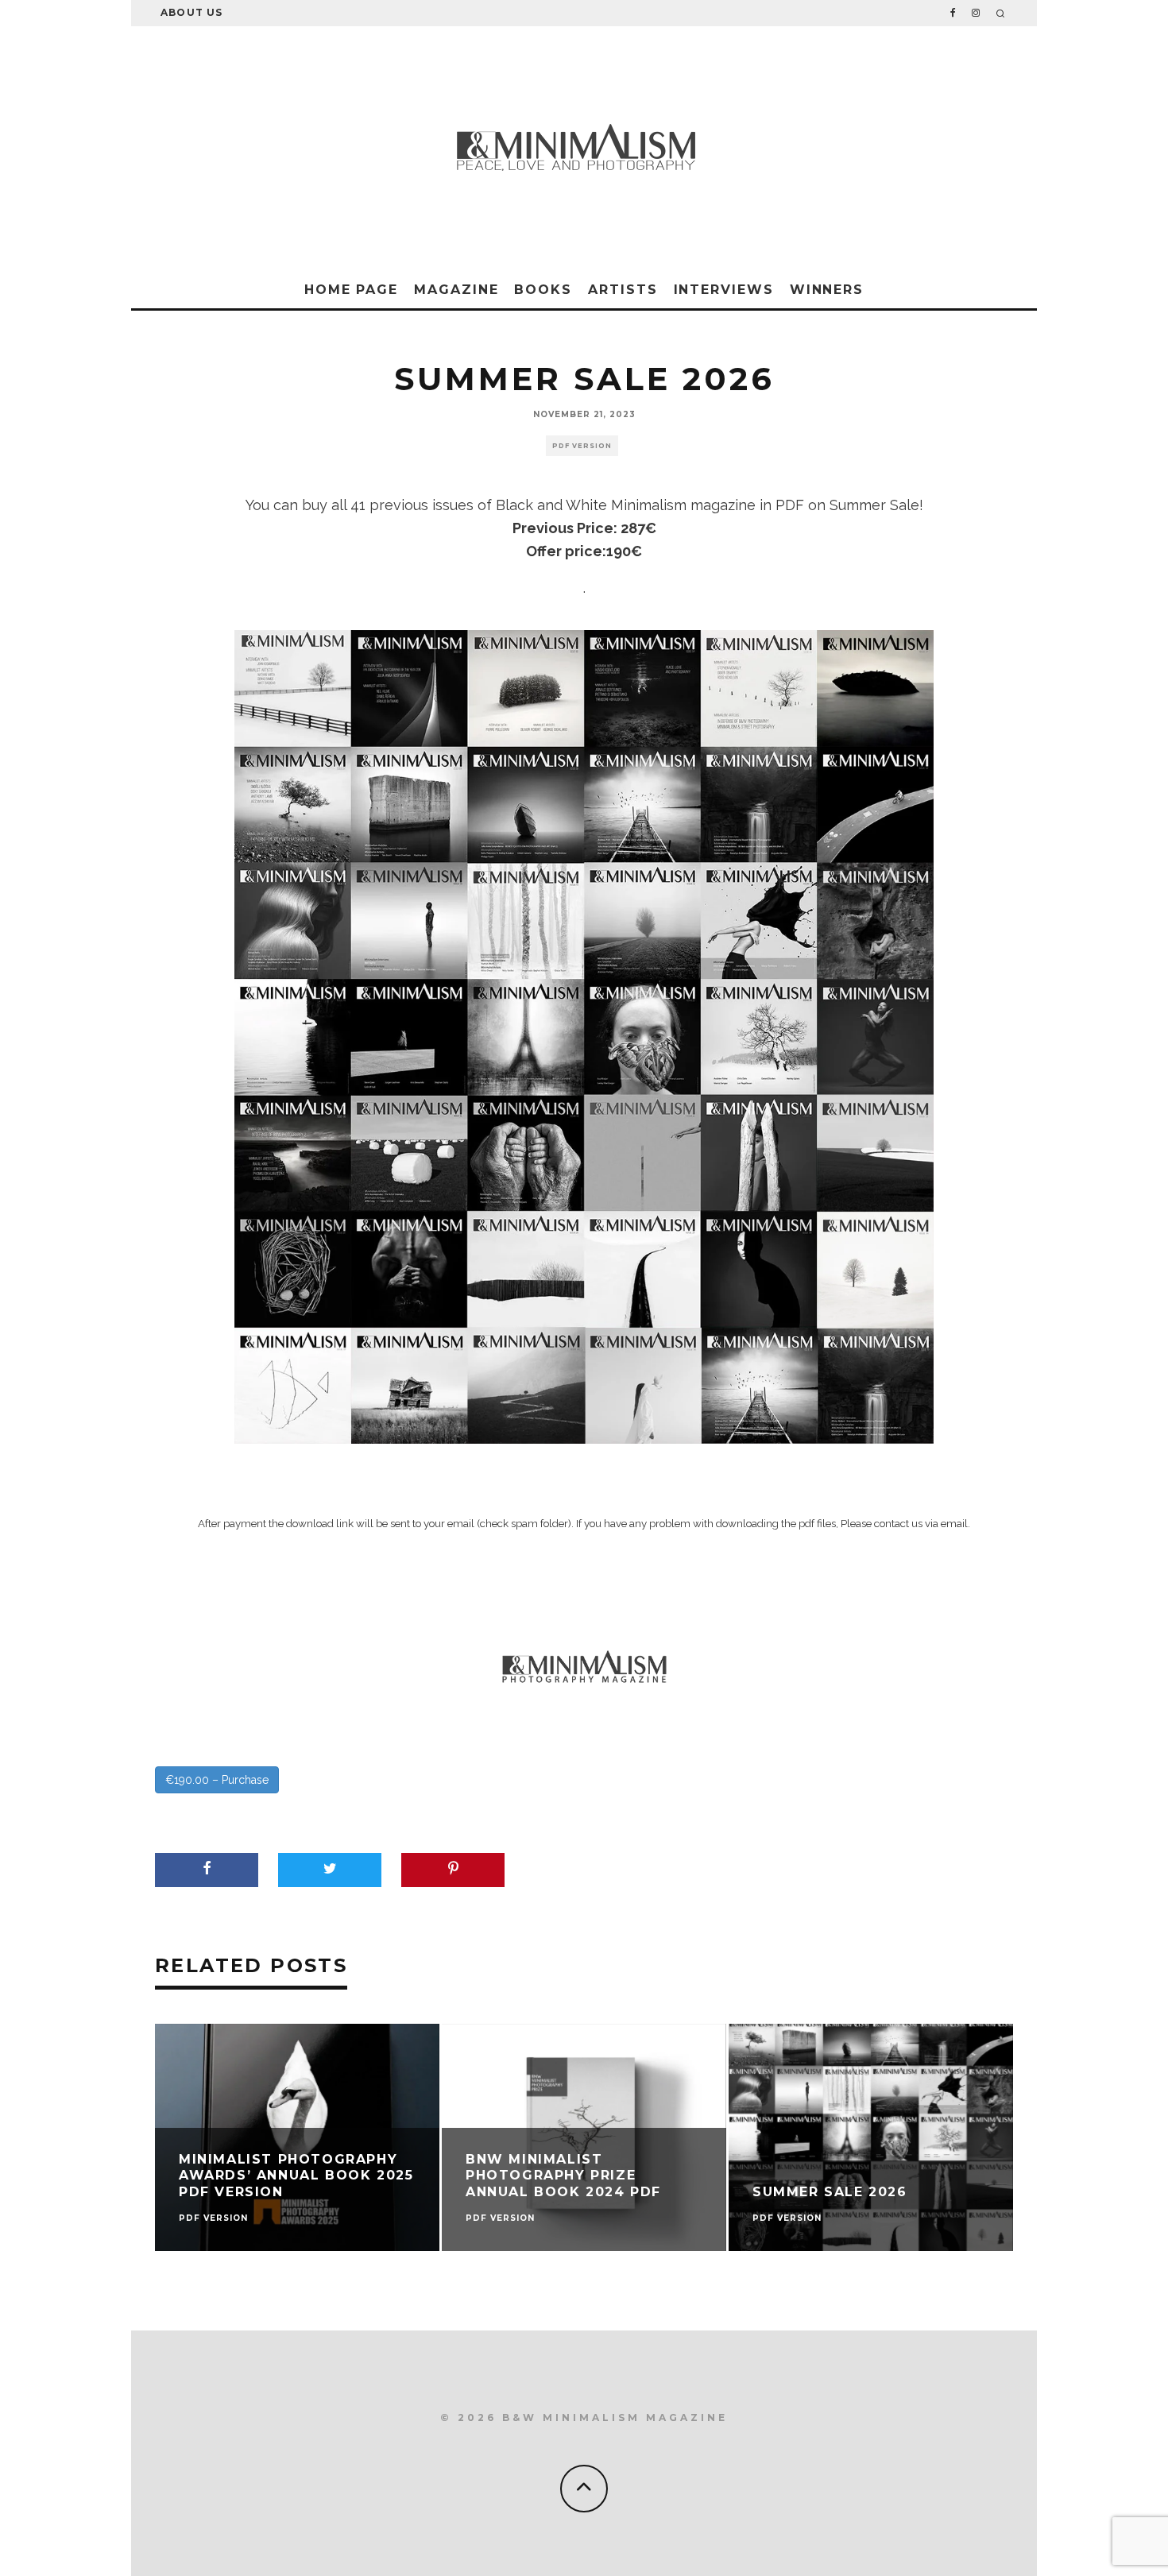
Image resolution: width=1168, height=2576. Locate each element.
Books (543, 290)
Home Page (351, 290)
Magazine (456, 290)
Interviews (724, 290)
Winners (827, 290)
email (954, 1523)
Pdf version (582, 446)
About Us (192, 12)
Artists (623, 290)
